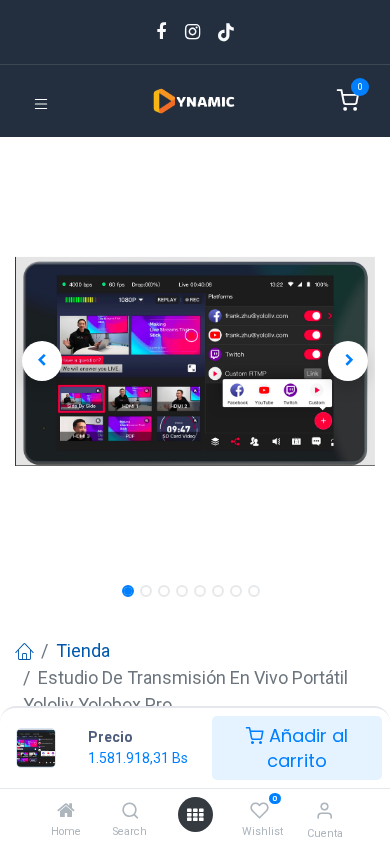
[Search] (130, 810)
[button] (42, 361)
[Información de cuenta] (324, 810)
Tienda (83, 650)
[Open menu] (195, 814)
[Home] (66, 810)
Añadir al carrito (306, 748)
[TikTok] (226, 32)
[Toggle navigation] (41, 102)
